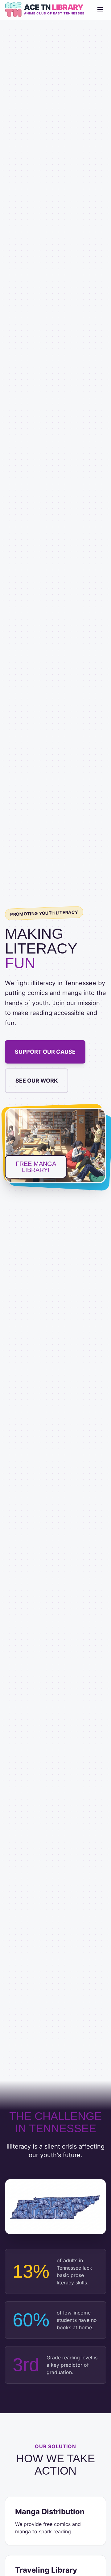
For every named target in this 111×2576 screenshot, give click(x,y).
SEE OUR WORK (37, 1081)
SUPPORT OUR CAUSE (45, 1052)
